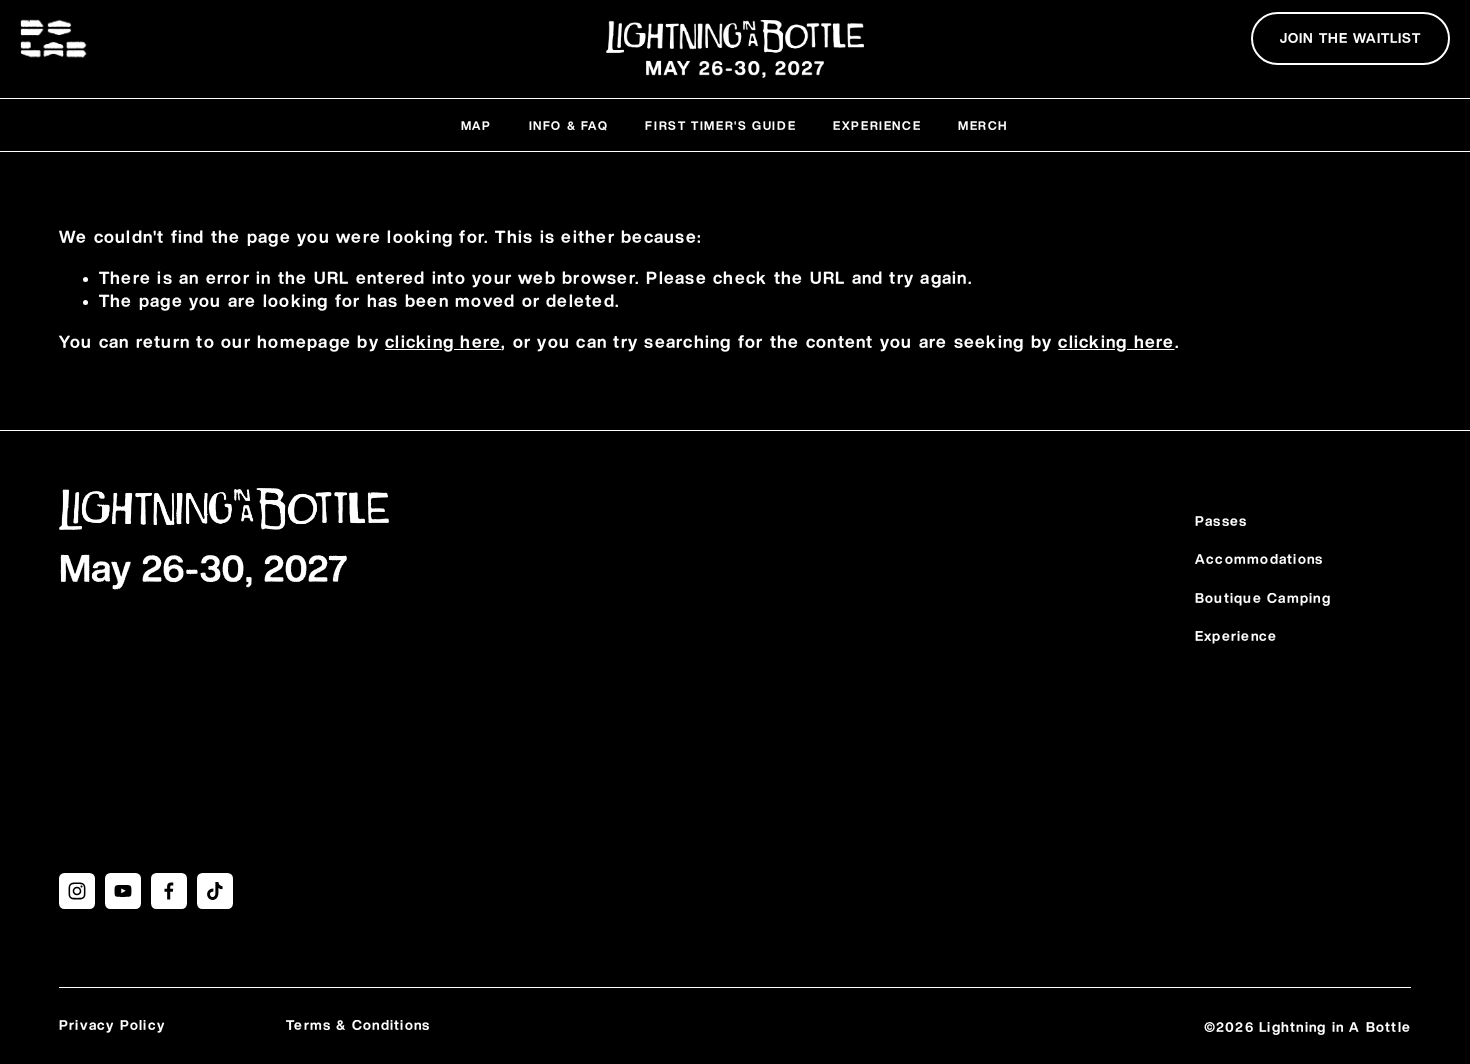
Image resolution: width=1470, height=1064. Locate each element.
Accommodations (1259, 560)
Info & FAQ (569, 126)
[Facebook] (169, 891)
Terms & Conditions (358, 1026)
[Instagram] (77, 891)
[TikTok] (215, 891)
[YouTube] (123, 891)
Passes (1221, 522)
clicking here (443, 343)
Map (476, 126)
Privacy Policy (112, 1026)
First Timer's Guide (720, 126)
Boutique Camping (1263, 599)
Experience (877, 126)
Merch (983, 126)
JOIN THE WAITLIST (1350, 39)
